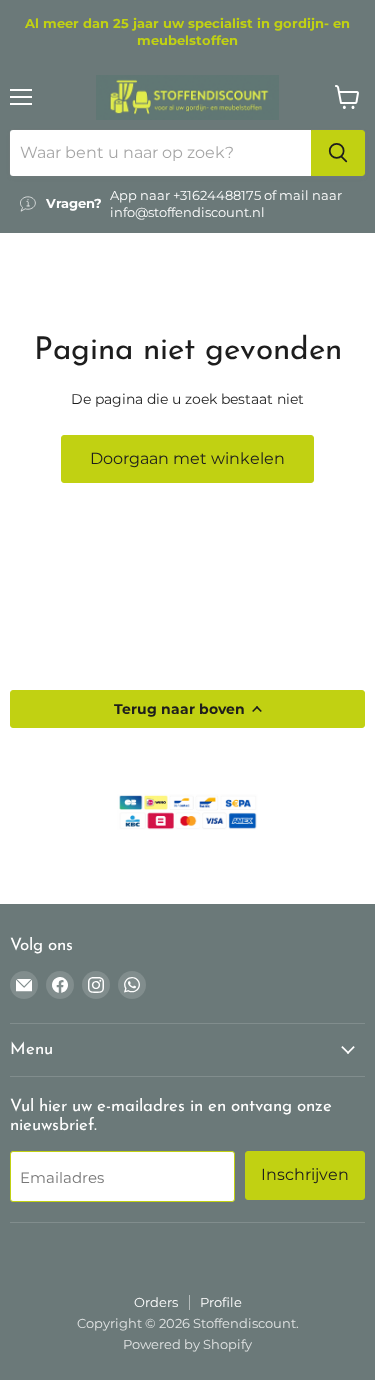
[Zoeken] (338, 153)
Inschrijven (305, 1174)
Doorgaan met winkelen (187, 458)
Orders (156, 1302)
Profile (221, 1302)
